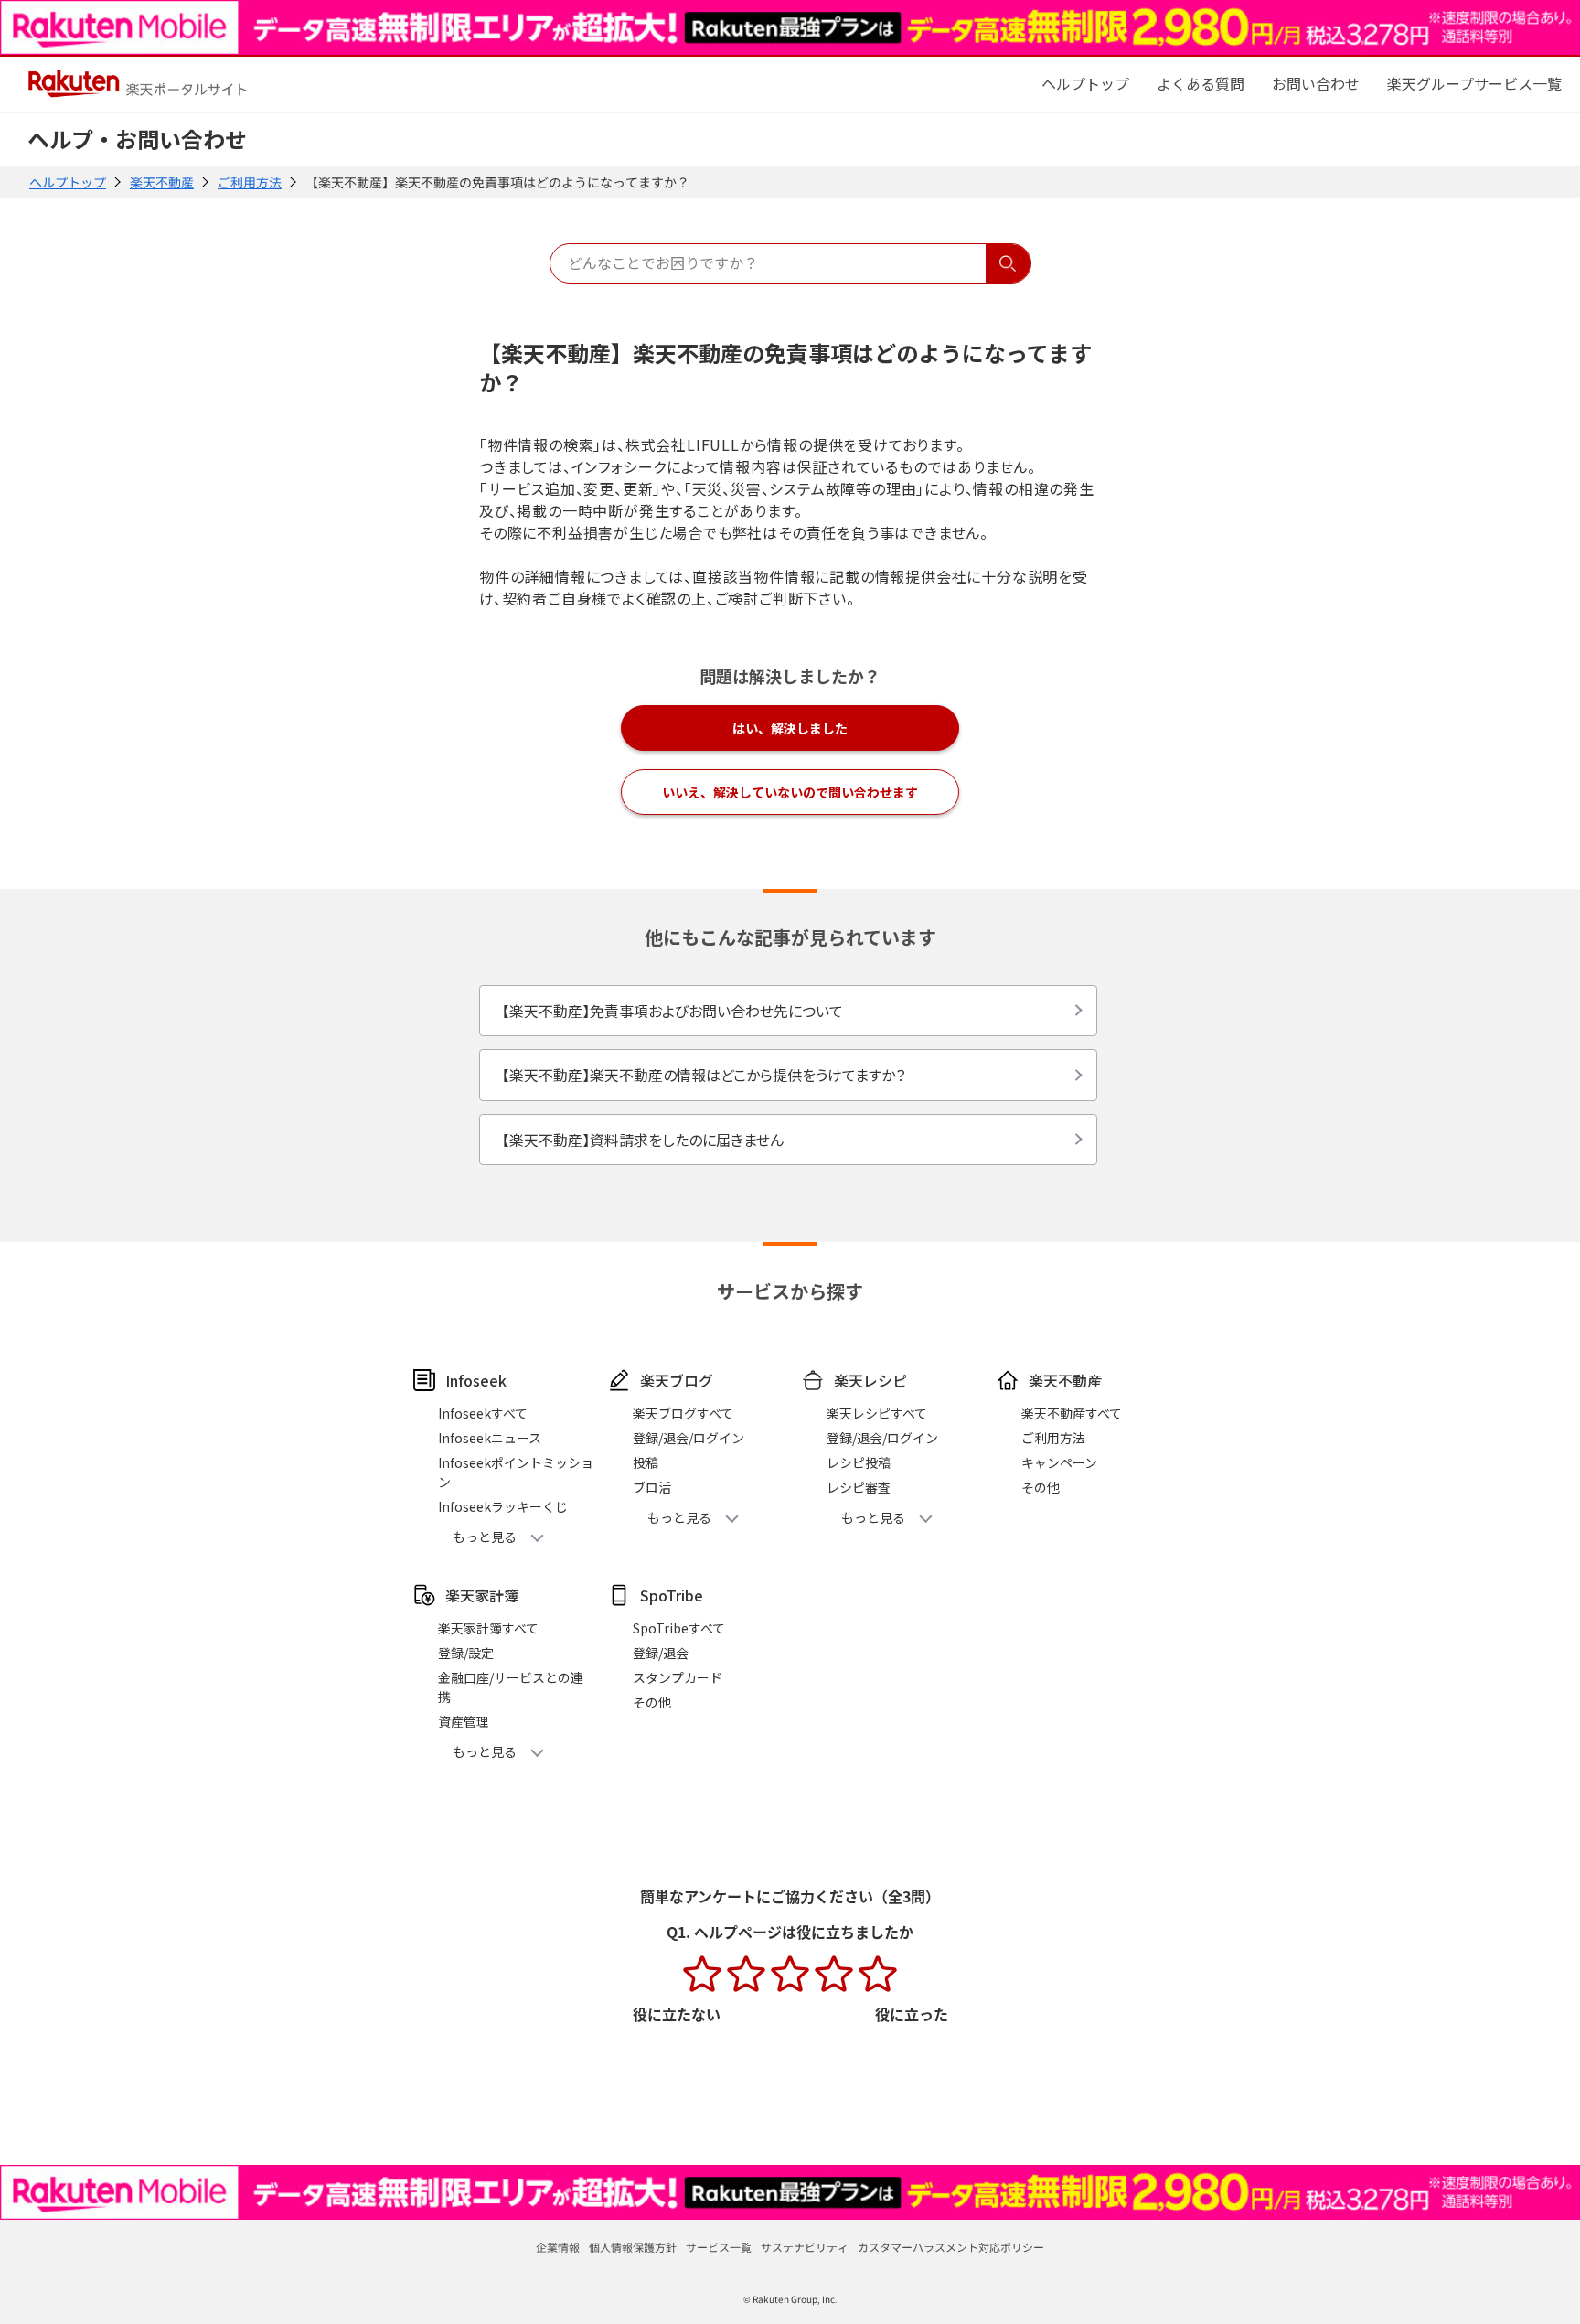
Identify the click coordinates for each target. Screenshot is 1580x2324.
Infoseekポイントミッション (516, 1472)
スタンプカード (678, 1677)
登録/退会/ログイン (689, 1438)
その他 (1041, 1487)
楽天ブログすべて (683, 1413)
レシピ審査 (859, 1487)
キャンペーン (1059, 1462)
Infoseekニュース (490, 1438)
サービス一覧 (719, 2247)
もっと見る (485, 1537)
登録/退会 (661, 1653)
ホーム (1085, 83)
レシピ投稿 (859, 1462)
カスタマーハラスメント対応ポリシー (951, 2247)
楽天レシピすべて (877, 1413)
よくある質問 (1201, 83)
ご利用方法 (250, 182)
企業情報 (558, 2247)
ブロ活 (652, 1487)
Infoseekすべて (483, 1413)
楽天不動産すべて (1072, 1413)
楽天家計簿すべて (488, 1628)
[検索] (1008, 263)
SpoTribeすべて (679, 1628)
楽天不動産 (162, 182)
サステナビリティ (805, 2247)
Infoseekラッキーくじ (503, 1506)
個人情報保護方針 (633, 2247)
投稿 (646, 1462)
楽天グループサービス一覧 (1474, 83)
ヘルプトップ (68, 182)
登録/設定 (466, 1653)
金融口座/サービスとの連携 (511, 1687)
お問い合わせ (1316, 83)
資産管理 (464, 1721)
